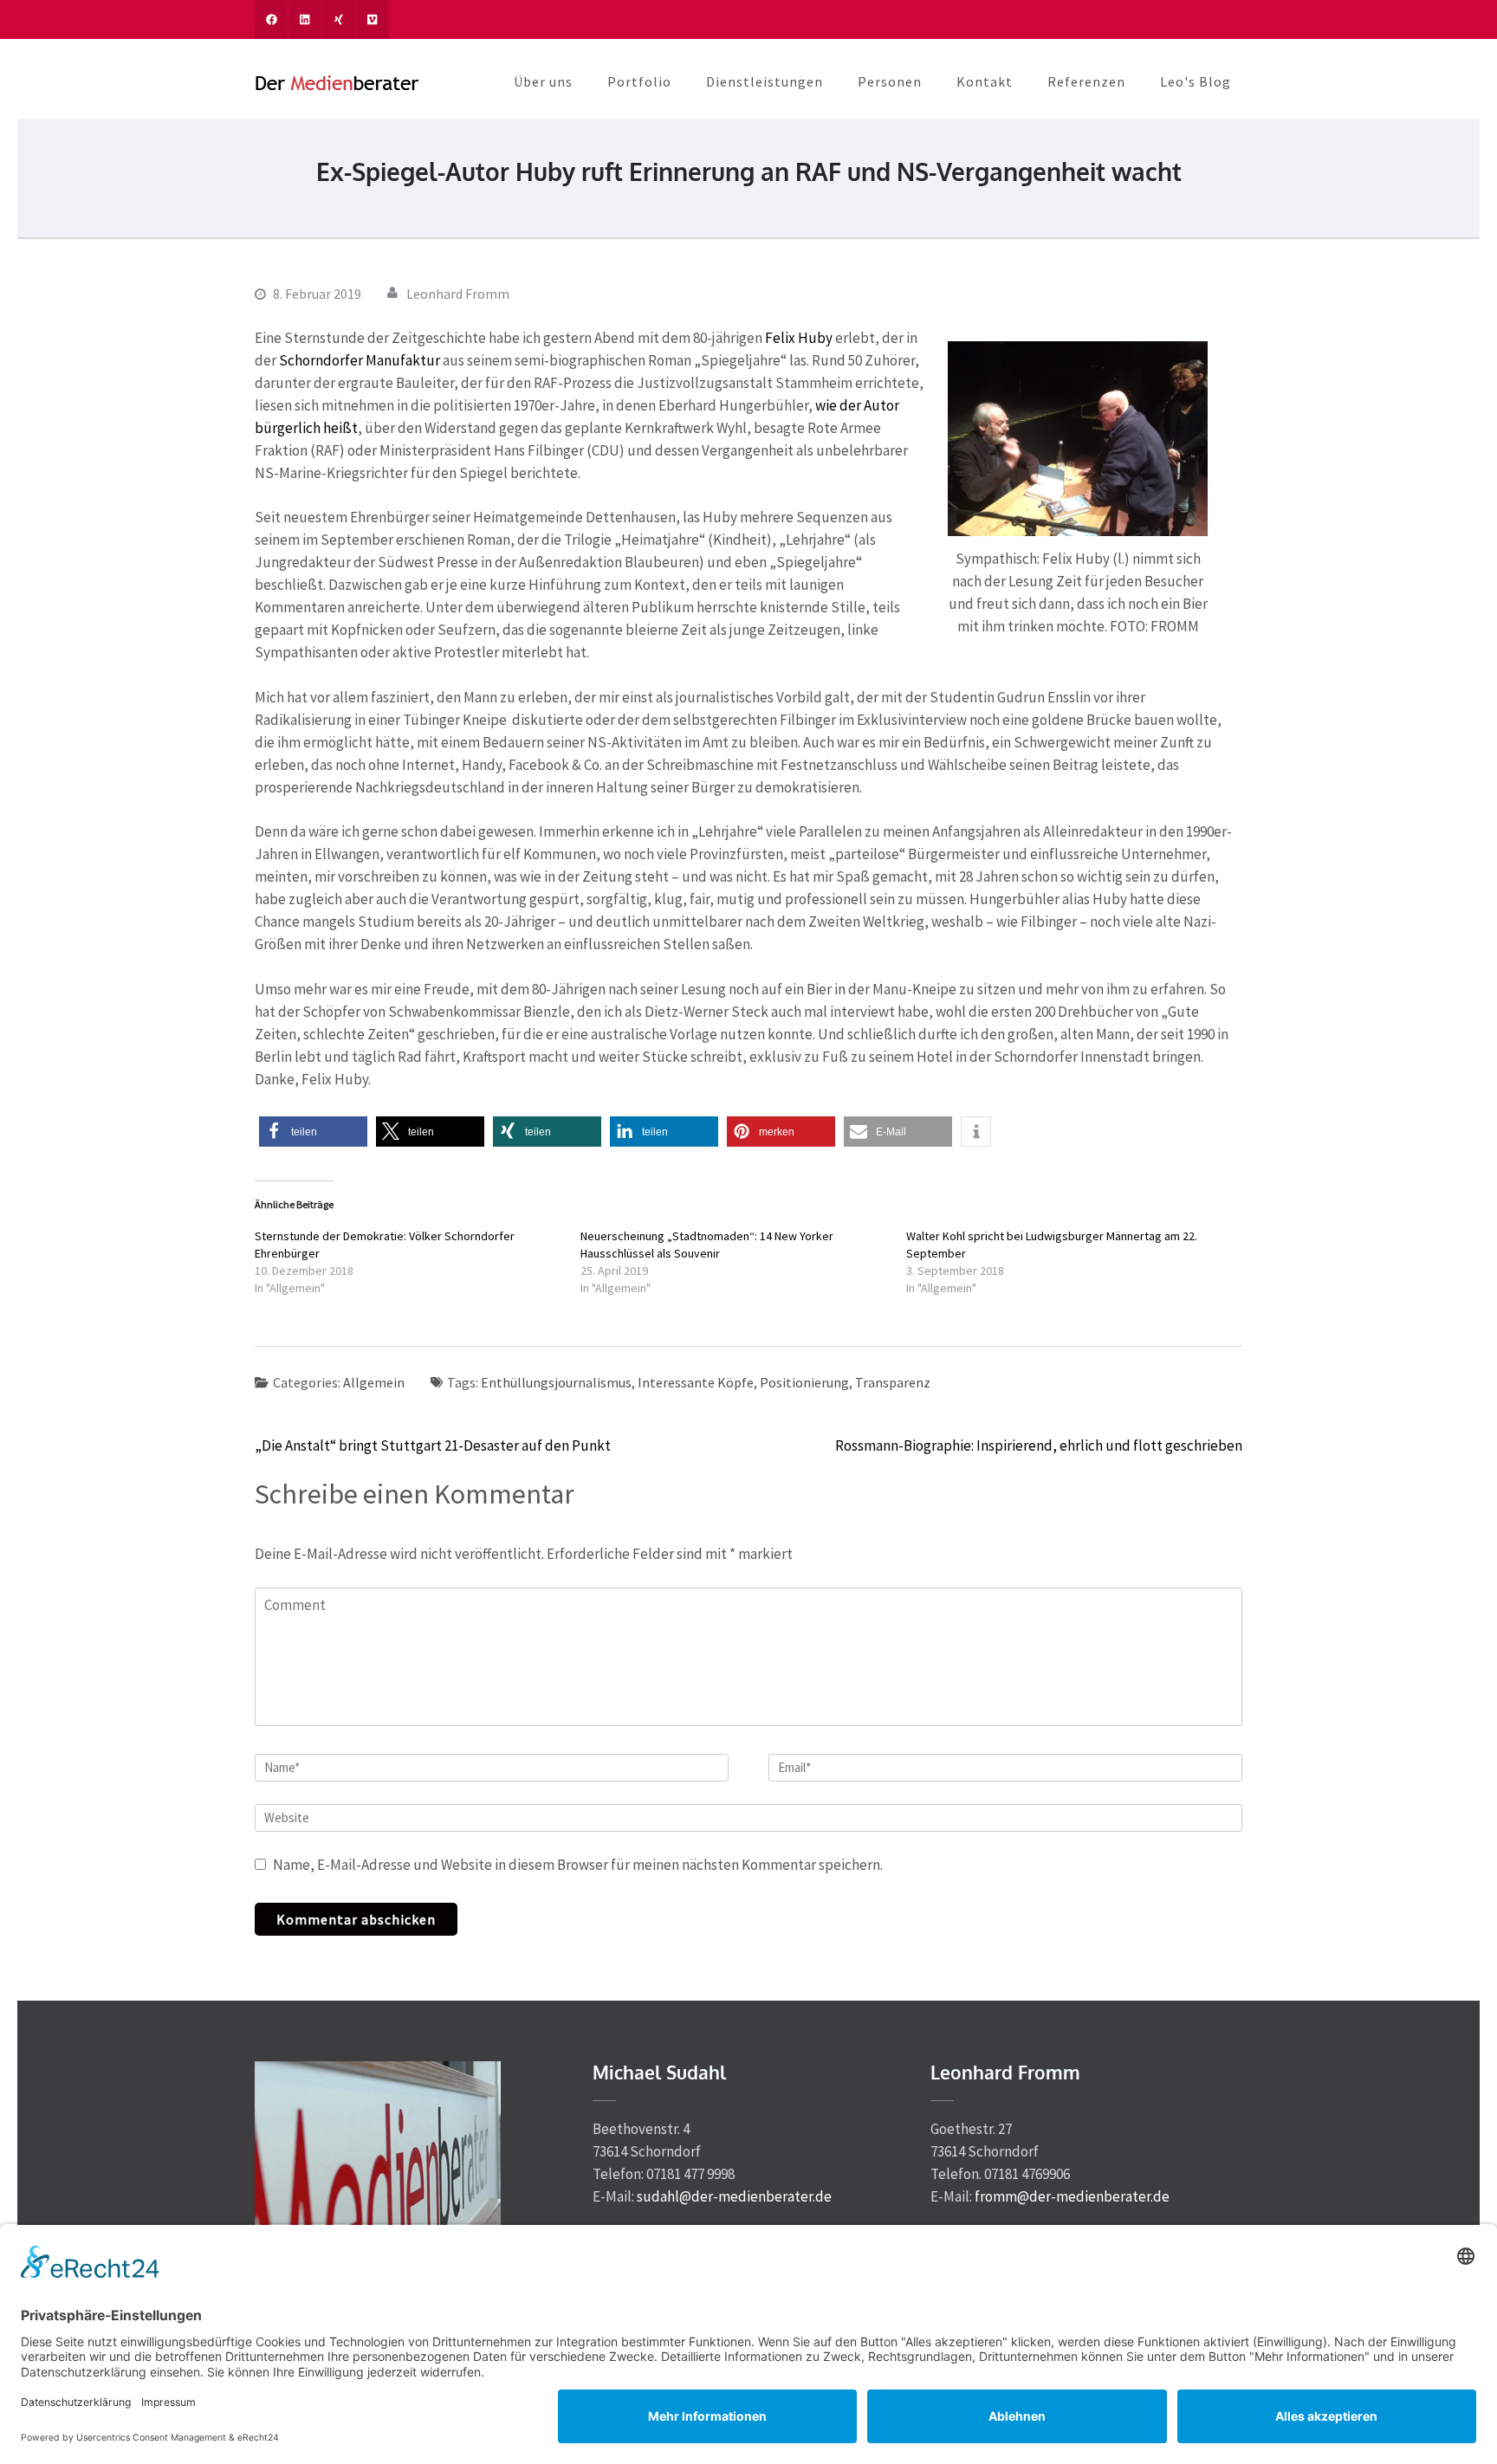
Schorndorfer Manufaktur (360, 360)
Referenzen (1086, 81)
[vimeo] (373, 19)
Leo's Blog (1196, 81)
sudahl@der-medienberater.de (734, 2196)
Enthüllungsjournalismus (556, 1382)
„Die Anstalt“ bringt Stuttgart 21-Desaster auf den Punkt (433, 1445)
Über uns (543, 81)
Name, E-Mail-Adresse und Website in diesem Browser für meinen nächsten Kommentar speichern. (578, 1865)
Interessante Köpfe (696, 1382)
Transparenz (893, 1382)
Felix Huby (799, 338)
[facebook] (271, 19)
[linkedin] (305, 19)
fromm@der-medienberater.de (1072, 2196)
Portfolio (639, 81)
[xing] (339, 19)
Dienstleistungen (765, 81)
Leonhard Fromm (458, 294)
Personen (890, 81)
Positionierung (804, 1382)
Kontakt (985, 81)
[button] (313, 1132)
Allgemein (374, 1382)
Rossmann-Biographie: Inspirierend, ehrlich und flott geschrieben (1039, 1445)
